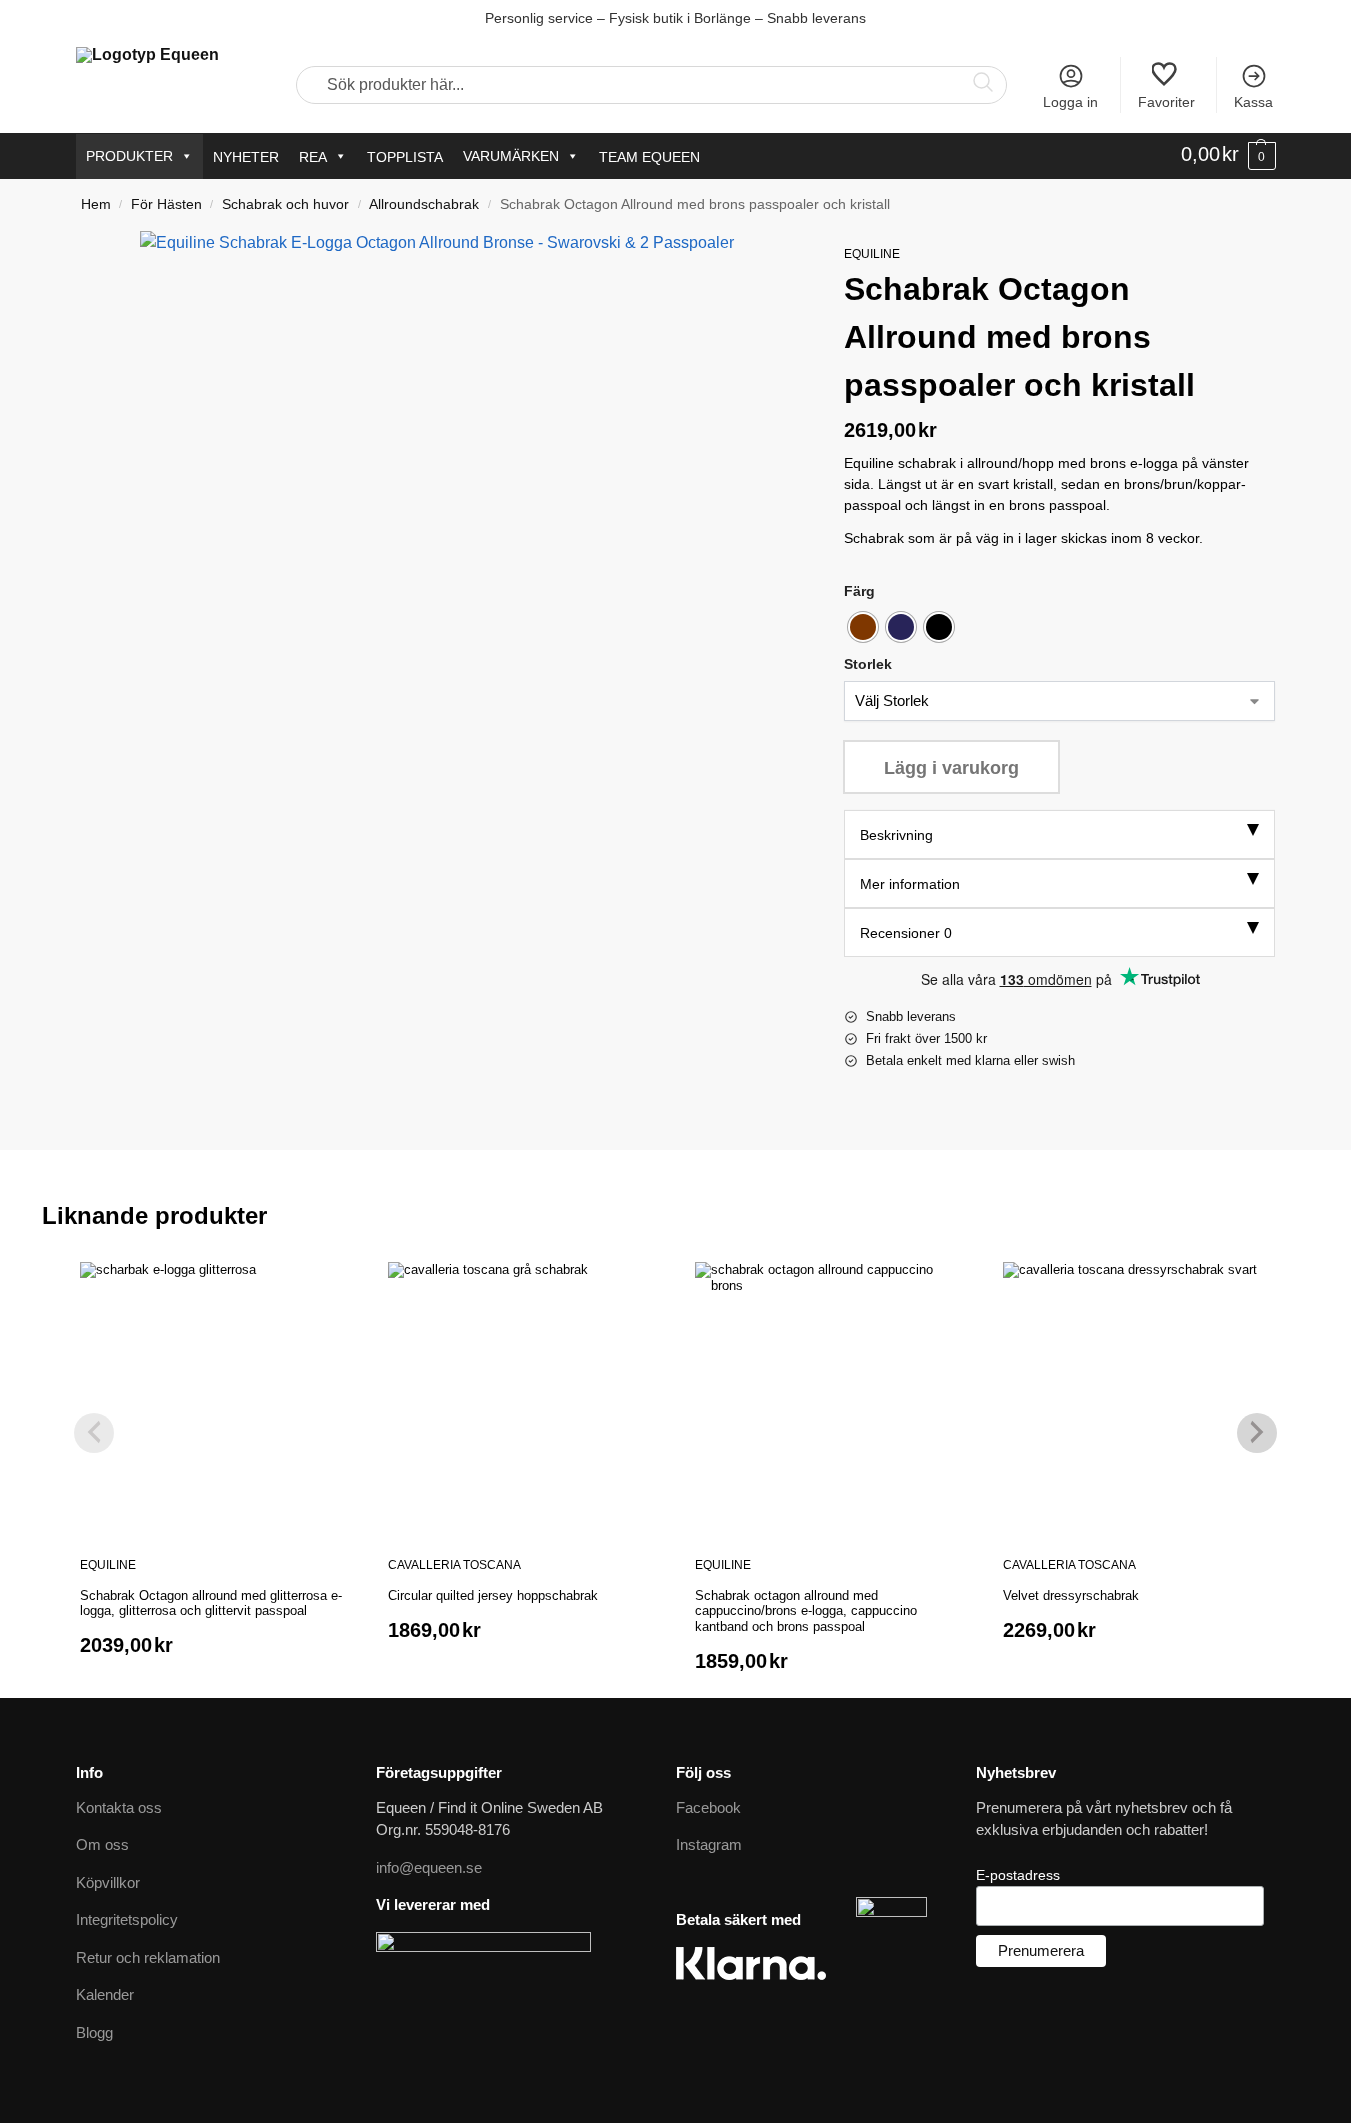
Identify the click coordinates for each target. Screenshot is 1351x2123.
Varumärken (511, 156)
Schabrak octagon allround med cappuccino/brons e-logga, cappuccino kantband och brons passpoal (806, 1611)
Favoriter (1166, 102)
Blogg (94, 2032)
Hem (96, 204)
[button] (1228, 155)
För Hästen (166, 204)
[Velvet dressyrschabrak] (1137, 1396)
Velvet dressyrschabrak (1071, 1595)
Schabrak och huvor (285, 204)
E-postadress (1018, 1875)
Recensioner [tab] (906, 933)
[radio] (863, 627)
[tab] (1060, 834)
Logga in (1070, 102)
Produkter (129, 156)
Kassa (1253, 102)
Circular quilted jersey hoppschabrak (493, 1595)
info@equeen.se (429, 1867)
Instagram (709, 1844)
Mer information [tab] (910, 884)
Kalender (105, 1994)
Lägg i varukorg (951, 768)
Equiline (872, 254)
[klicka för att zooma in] (467, 558)
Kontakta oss (119, 1807)
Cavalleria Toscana (454, 1565)
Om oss (102, 1844)
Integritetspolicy (127, 1919)
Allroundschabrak (424, 204)
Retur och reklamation (148, 1957)
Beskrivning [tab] (896, 835)
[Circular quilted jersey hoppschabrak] (522, 1396)
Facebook (708, 1807)
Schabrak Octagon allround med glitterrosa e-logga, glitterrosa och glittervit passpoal (211, 1603)
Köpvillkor (108, 1882)
